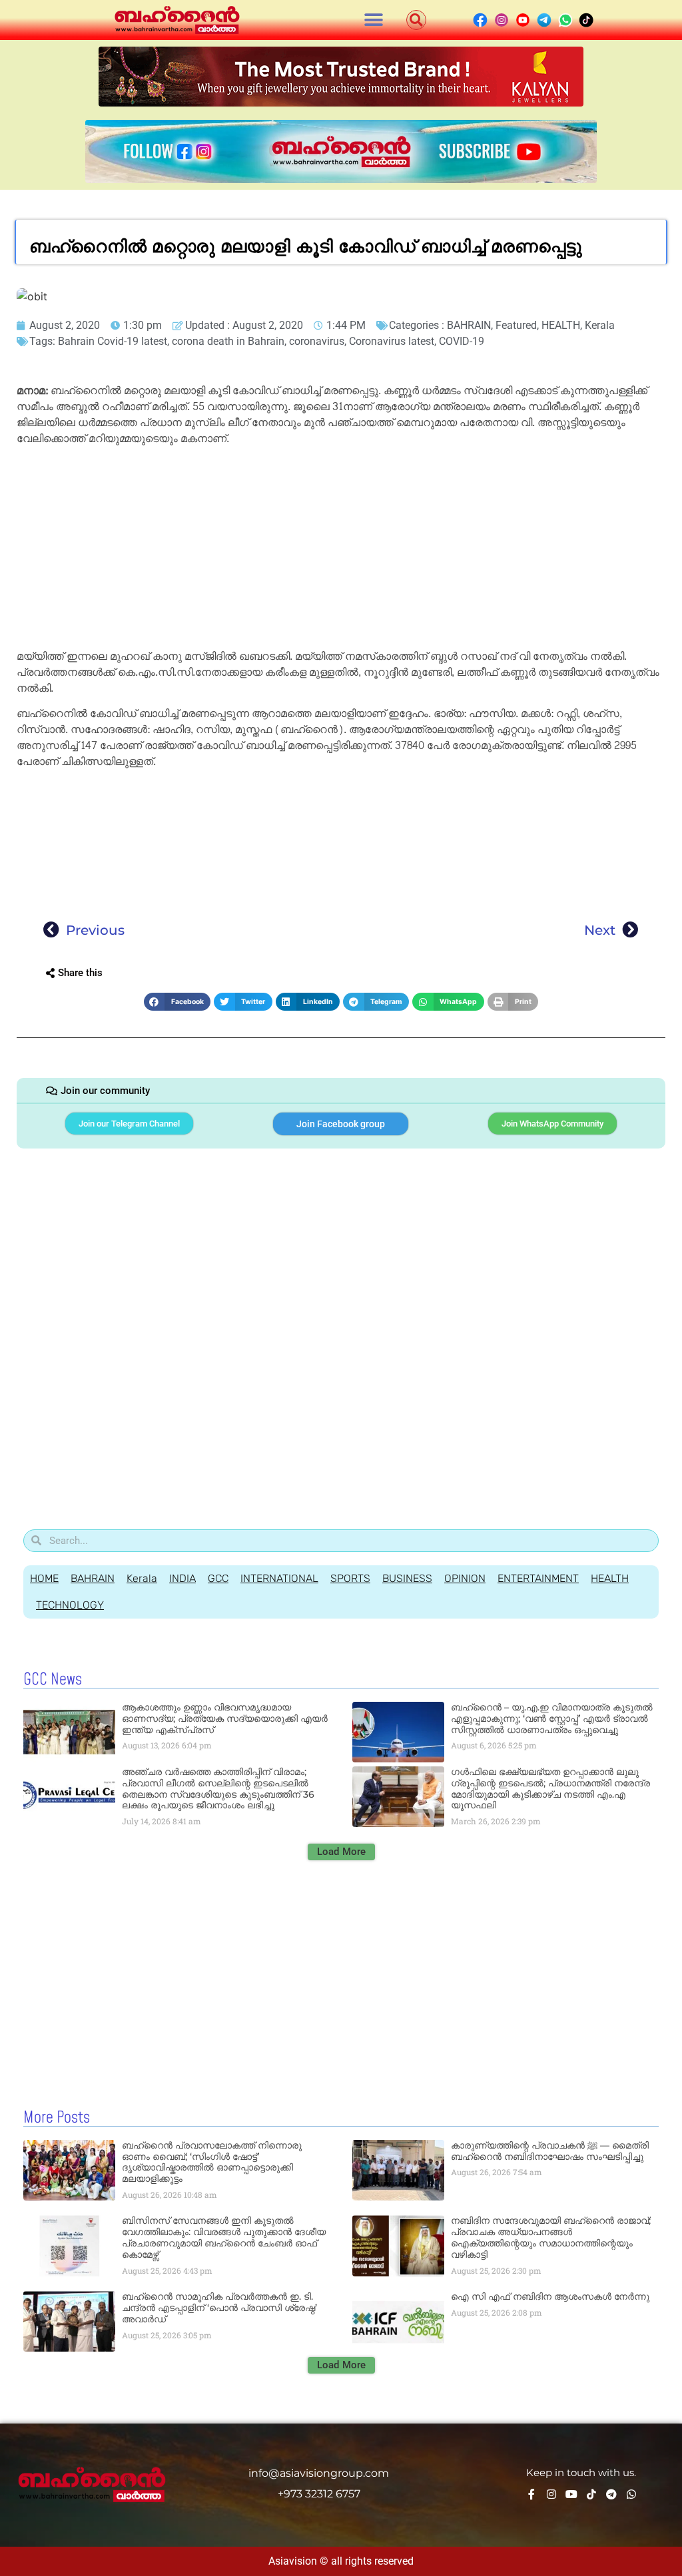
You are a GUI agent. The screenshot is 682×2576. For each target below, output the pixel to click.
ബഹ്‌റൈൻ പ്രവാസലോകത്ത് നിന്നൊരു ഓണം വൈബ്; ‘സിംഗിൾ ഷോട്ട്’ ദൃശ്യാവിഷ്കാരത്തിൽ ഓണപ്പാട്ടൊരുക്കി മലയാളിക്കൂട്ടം (212, 2162)
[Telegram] (611, 2494)
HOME (44, 1578)
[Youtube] (571, 2494)
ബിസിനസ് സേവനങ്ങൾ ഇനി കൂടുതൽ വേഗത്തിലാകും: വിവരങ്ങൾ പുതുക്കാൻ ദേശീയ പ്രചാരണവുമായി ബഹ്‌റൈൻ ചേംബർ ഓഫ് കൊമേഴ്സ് (224, 2237)
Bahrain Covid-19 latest (113, 341)
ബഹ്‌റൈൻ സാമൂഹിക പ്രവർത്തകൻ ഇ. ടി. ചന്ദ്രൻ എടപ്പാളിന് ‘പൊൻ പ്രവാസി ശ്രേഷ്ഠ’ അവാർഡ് (219, 2308)
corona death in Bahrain (228, 341)
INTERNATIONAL (279, 1578)
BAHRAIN (469, 325)
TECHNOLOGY (70, 1605)
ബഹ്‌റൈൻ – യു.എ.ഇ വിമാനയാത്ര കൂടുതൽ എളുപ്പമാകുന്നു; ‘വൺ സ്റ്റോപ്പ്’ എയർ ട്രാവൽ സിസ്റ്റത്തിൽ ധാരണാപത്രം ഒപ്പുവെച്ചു (552, 1718)
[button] (374, 20)
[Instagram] (551, 2494)
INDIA (182, 1578)
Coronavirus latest (392, 341)
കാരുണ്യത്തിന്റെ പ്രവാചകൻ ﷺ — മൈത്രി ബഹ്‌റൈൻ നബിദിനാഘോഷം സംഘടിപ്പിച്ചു (550, 2151)
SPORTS (350, 1578)
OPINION (465, 1578)
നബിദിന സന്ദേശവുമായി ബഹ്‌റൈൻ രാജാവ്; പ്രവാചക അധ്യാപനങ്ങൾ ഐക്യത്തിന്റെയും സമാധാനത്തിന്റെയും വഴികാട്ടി (551, 2237)
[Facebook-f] (531, 2494)
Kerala (600, 325)
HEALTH (561, 325)
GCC (218, 1578)
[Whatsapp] (631, 2494)
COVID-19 (462, 341)
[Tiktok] (591, 2494)
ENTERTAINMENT (538, 1578)
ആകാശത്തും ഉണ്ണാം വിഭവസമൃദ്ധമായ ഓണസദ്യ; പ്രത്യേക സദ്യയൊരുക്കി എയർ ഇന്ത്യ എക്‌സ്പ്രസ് (225, 1718)
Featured (516, 325)
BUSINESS (407, 1578)
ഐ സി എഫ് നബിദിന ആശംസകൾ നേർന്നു (550, 2296)
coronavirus (317, 341)
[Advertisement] (341, 550)
